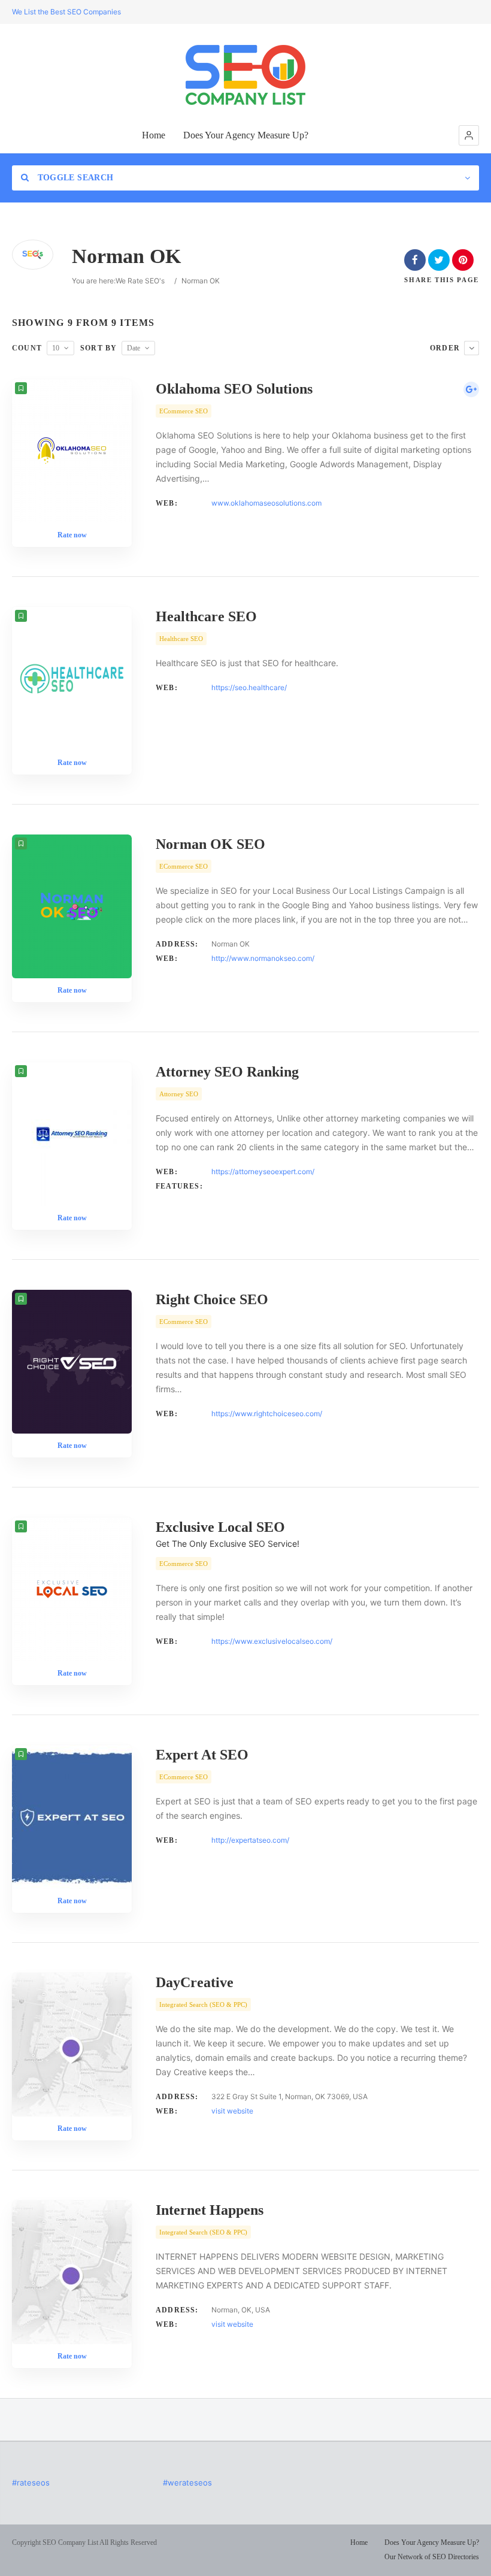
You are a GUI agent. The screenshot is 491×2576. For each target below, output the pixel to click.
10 (56, 348)
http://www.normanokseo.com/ (263, 958)
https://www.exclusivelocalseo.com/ (272, 1641)
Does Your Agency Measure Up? (246, 135)
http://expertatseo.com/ (250, 1840)
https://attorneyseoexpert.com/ (263, 1171)
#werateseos (187, 2483)
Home (154, 135)
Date (134, 348)
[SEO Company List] (245, 75)
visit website (232, 2111)
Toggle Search (74, 178)
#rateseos (31, 2483)
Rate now (72, 535)
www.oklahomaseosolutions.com (266, 503)
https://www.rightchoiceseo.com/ (267, 1414)
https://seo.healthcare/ (249, 687)
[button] (469, 135)
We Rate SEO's (140, 281)
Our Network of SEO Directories (432, 2557)
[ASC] (472, 348)
